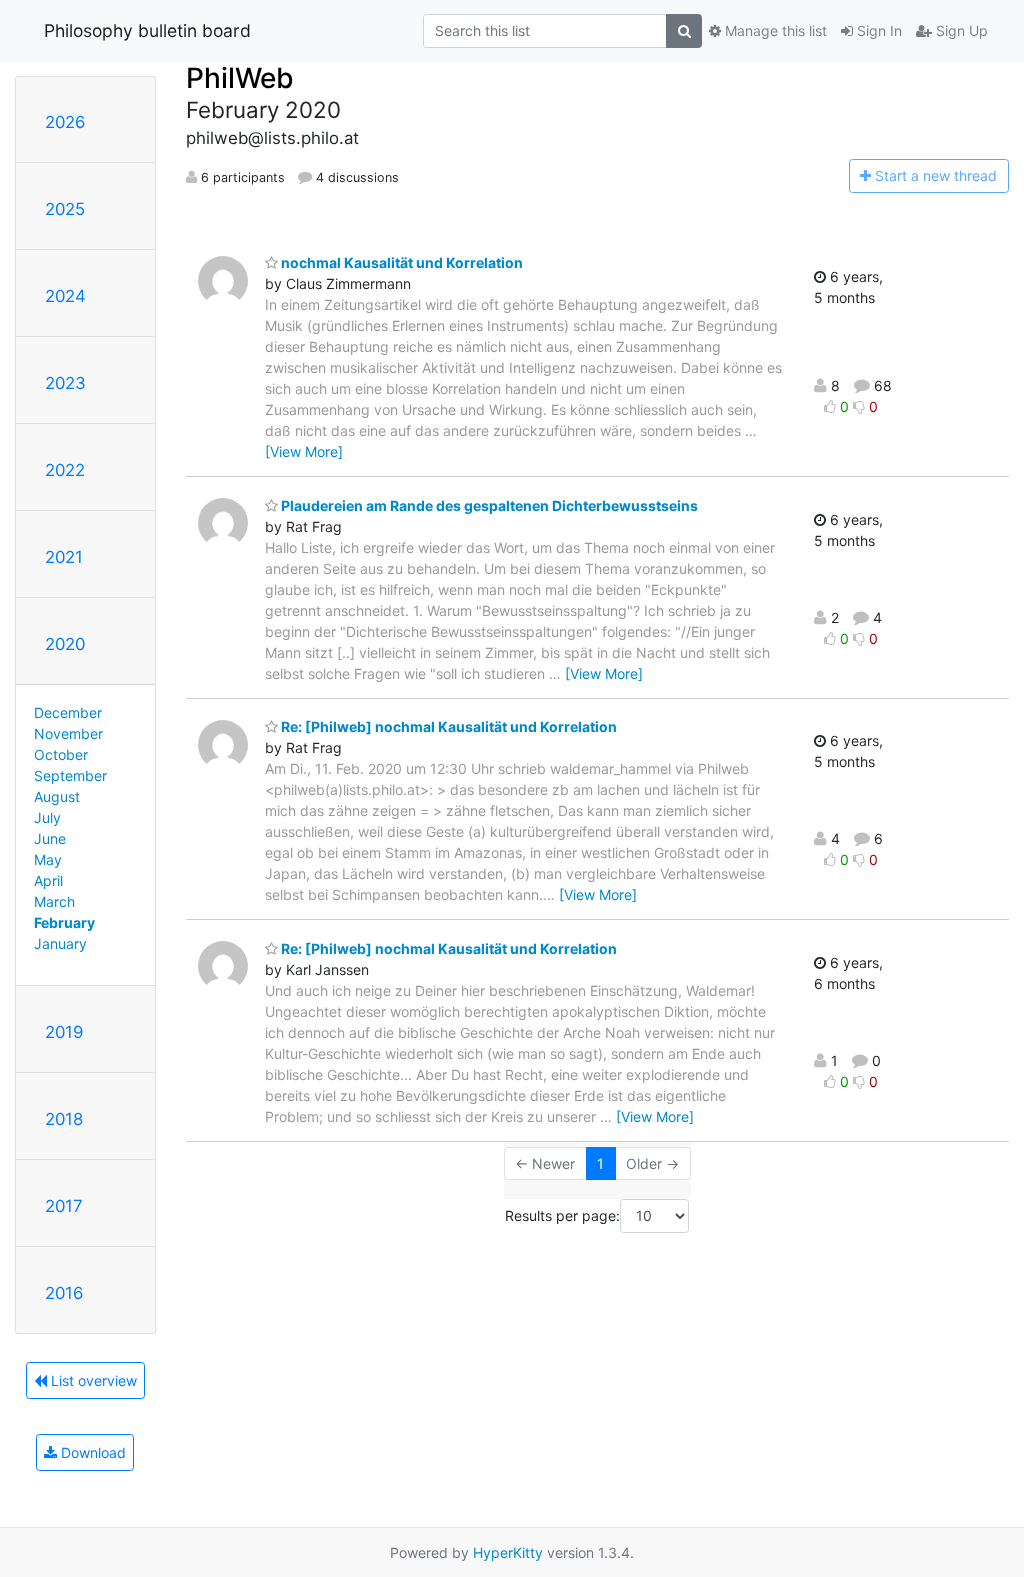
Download (91, 1452)
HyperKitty (508, 1552)
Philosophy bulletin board (147, 30)
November (68, 733)
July (47, 817)
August (57, 796)
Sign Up (960, 30)
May (48, 859)
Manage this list (774, 30)
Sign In (877, 30)
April (48, 880)
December (68, 712)
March (54, 901)
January (60, 943)
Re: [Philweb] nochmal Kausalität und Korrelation (447, 726)
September (70, 775)
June (50, 838)
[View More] (304, 451)
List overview (92, 1380)
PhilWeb (240, 78)
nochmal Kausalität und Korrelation (400, 262)
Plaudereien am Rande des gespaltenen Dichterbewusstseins (488, 505)
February (64, 922)
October (61, 754)
